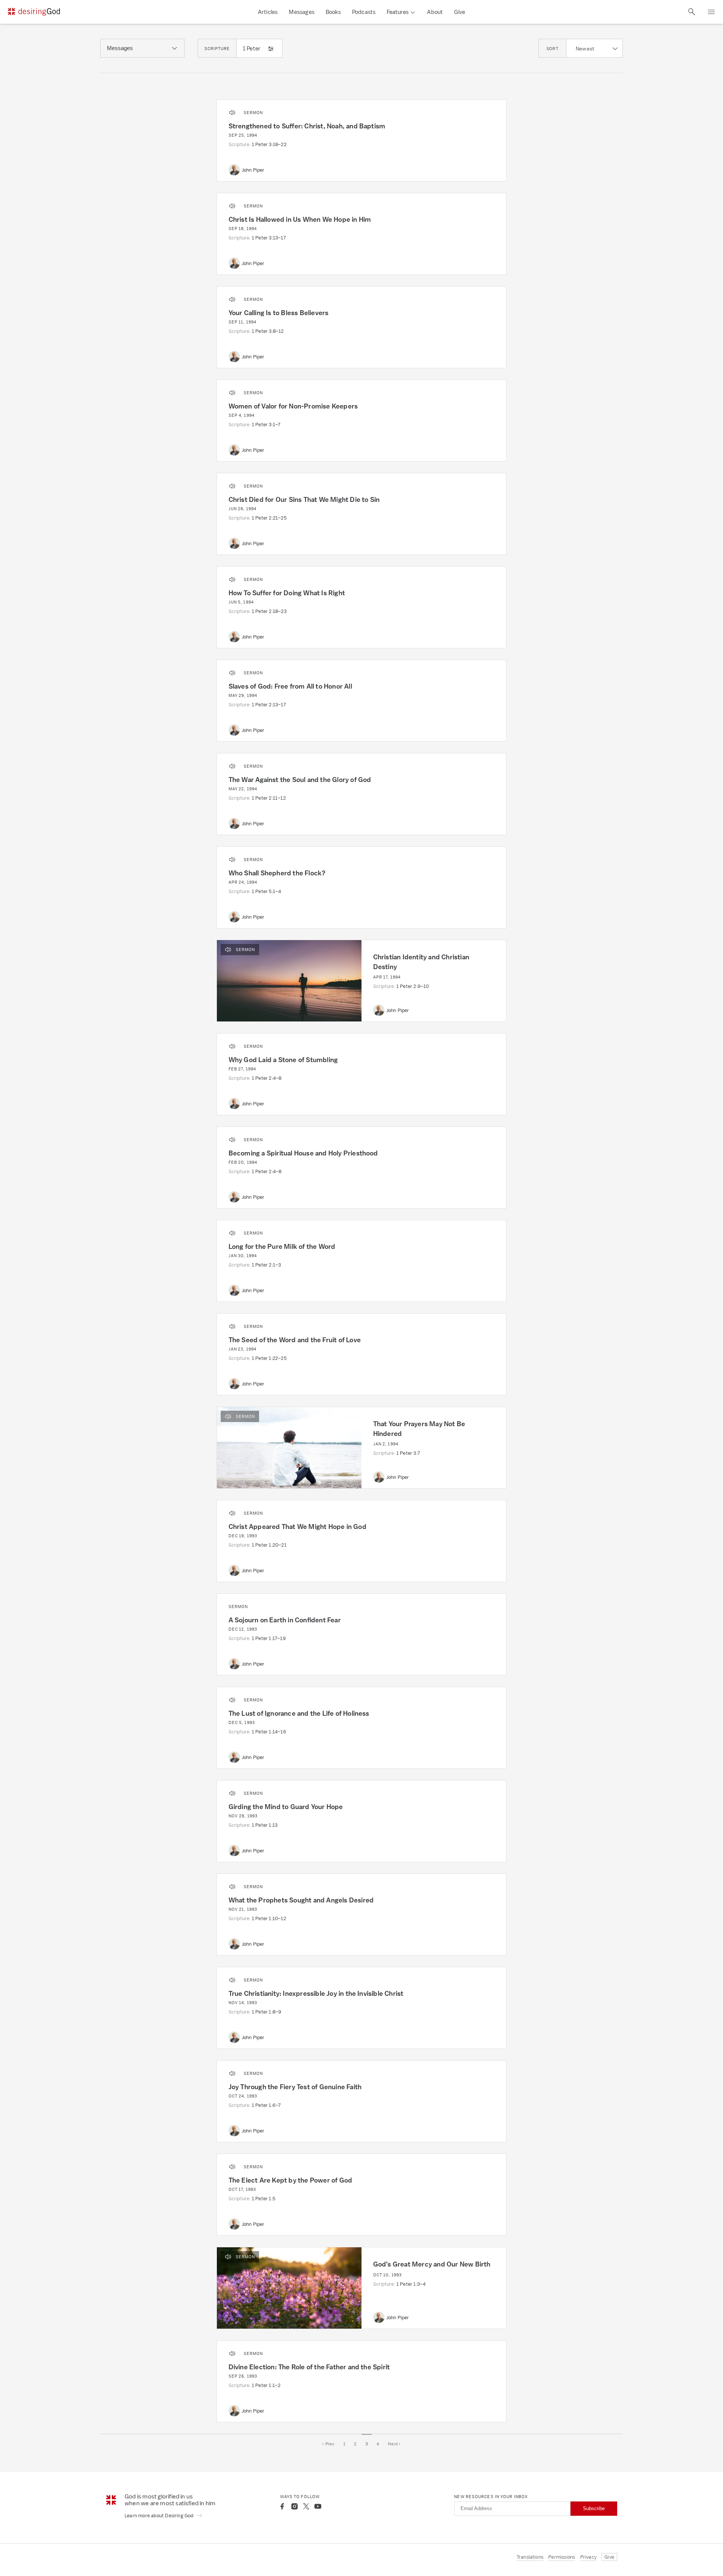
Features (398, 12)
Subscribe (594, 2508)
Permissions (562, 2557)
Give (460, 12)
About (435, 12)
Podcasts (364, 12)
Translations (530, 2557)
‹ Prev (328, 2444)
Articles (268, 12)
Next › (394, 2444)
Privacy (588, 2557)
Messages (302, 12)
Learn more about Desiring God (160, 2516)
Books (333, 12)
